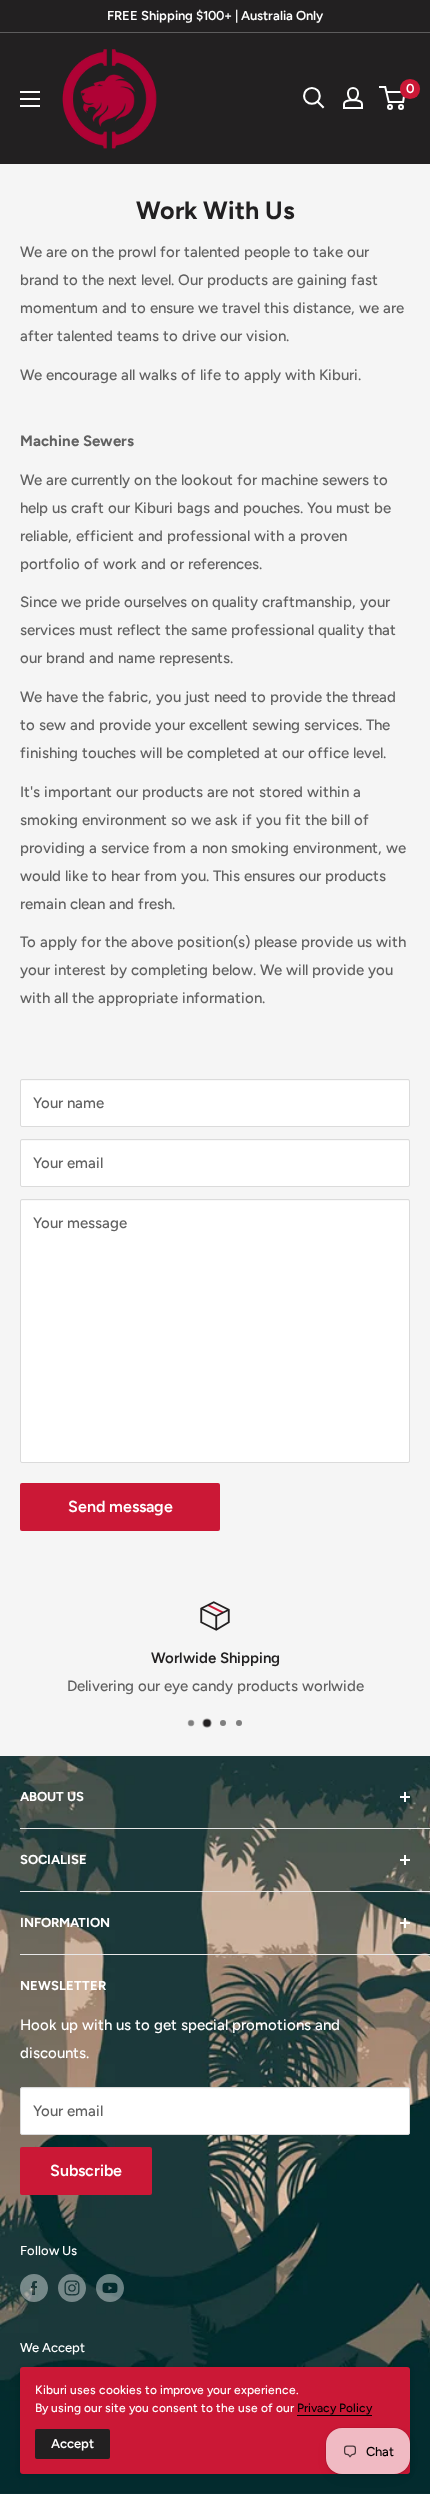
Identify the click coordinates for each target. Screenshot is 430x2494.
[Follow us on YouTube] (110, 2288)
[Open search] (314, 98)
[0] (393, 98)
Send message (120, 1506)
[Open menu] (30, 99)
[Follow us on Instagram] (72, 2288)
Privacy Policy (334, 2408)
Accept (72, 2443)
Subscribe (86, 2170)
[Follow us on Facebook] (34, 2288)
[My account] (353, 98)
